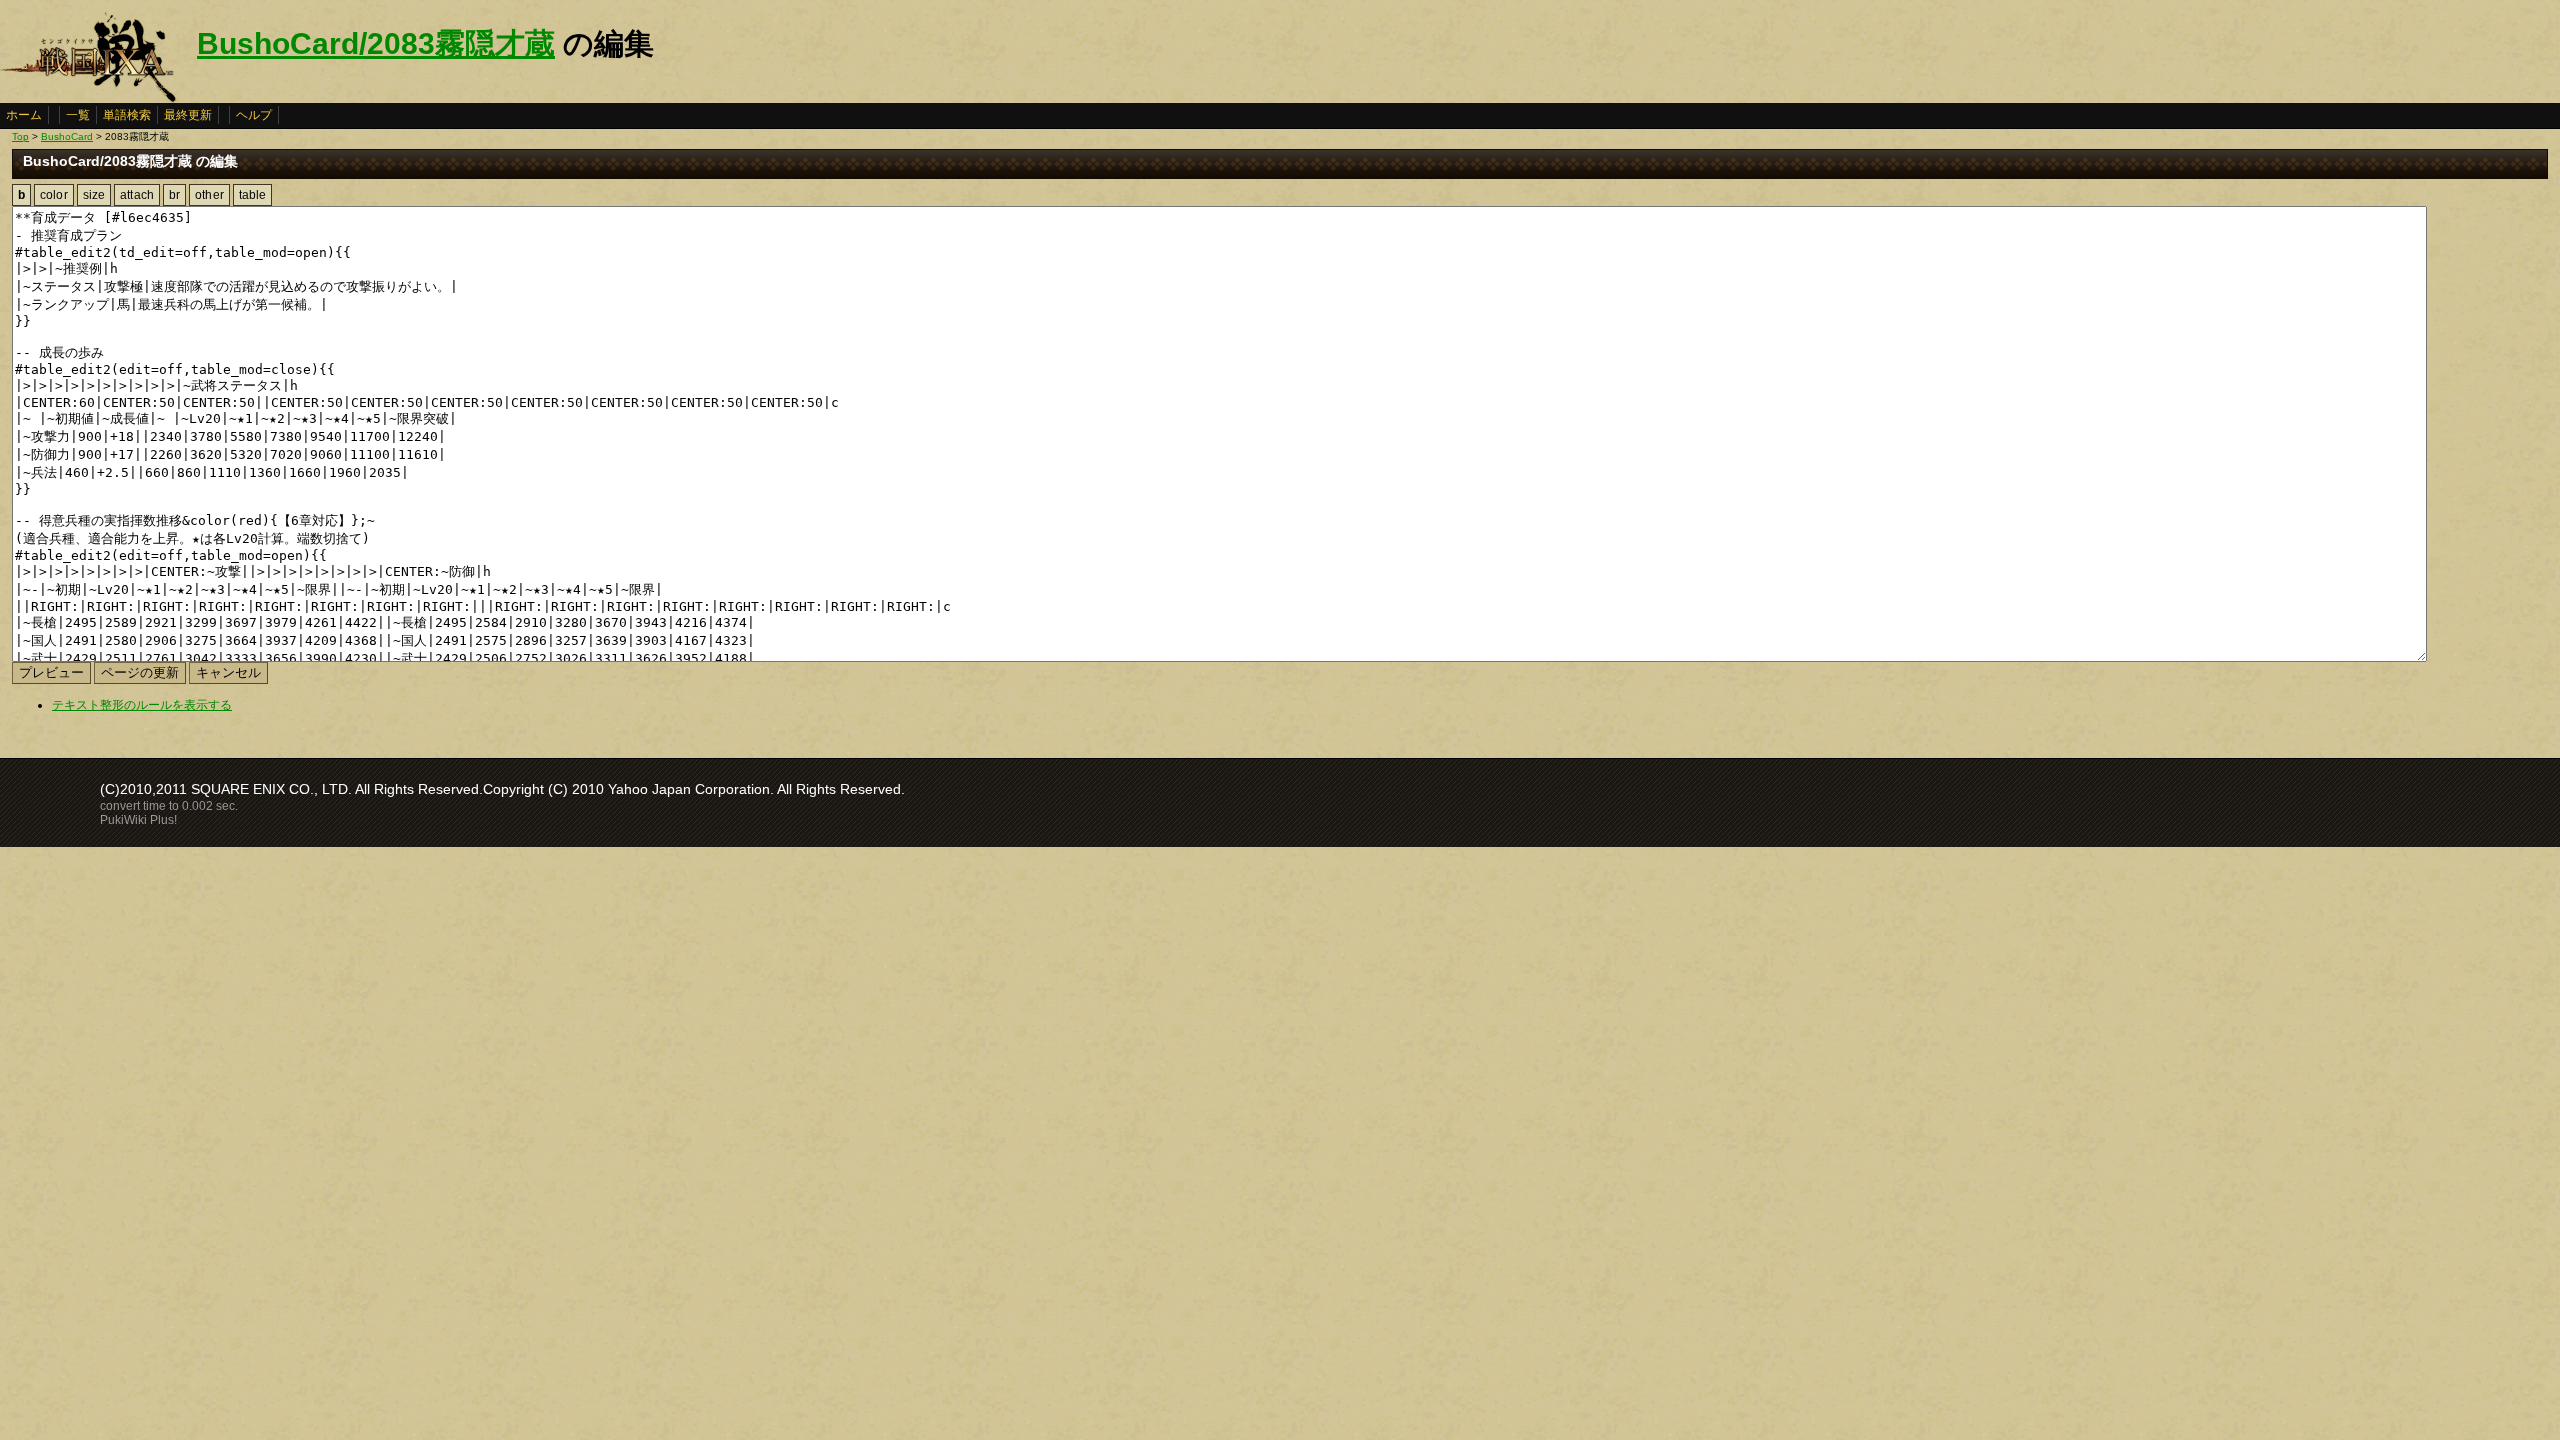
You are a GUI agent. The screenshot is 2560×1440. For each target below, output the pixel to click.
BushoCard (67, 136)
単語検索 (127, 115)
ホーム (24, 115)
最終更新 (188, 115)
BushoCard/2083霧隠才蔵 (376, 43)
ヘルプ (254, 115)
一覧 (78, 115)
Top (20, 136)
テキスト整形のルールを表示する (142, 705)
